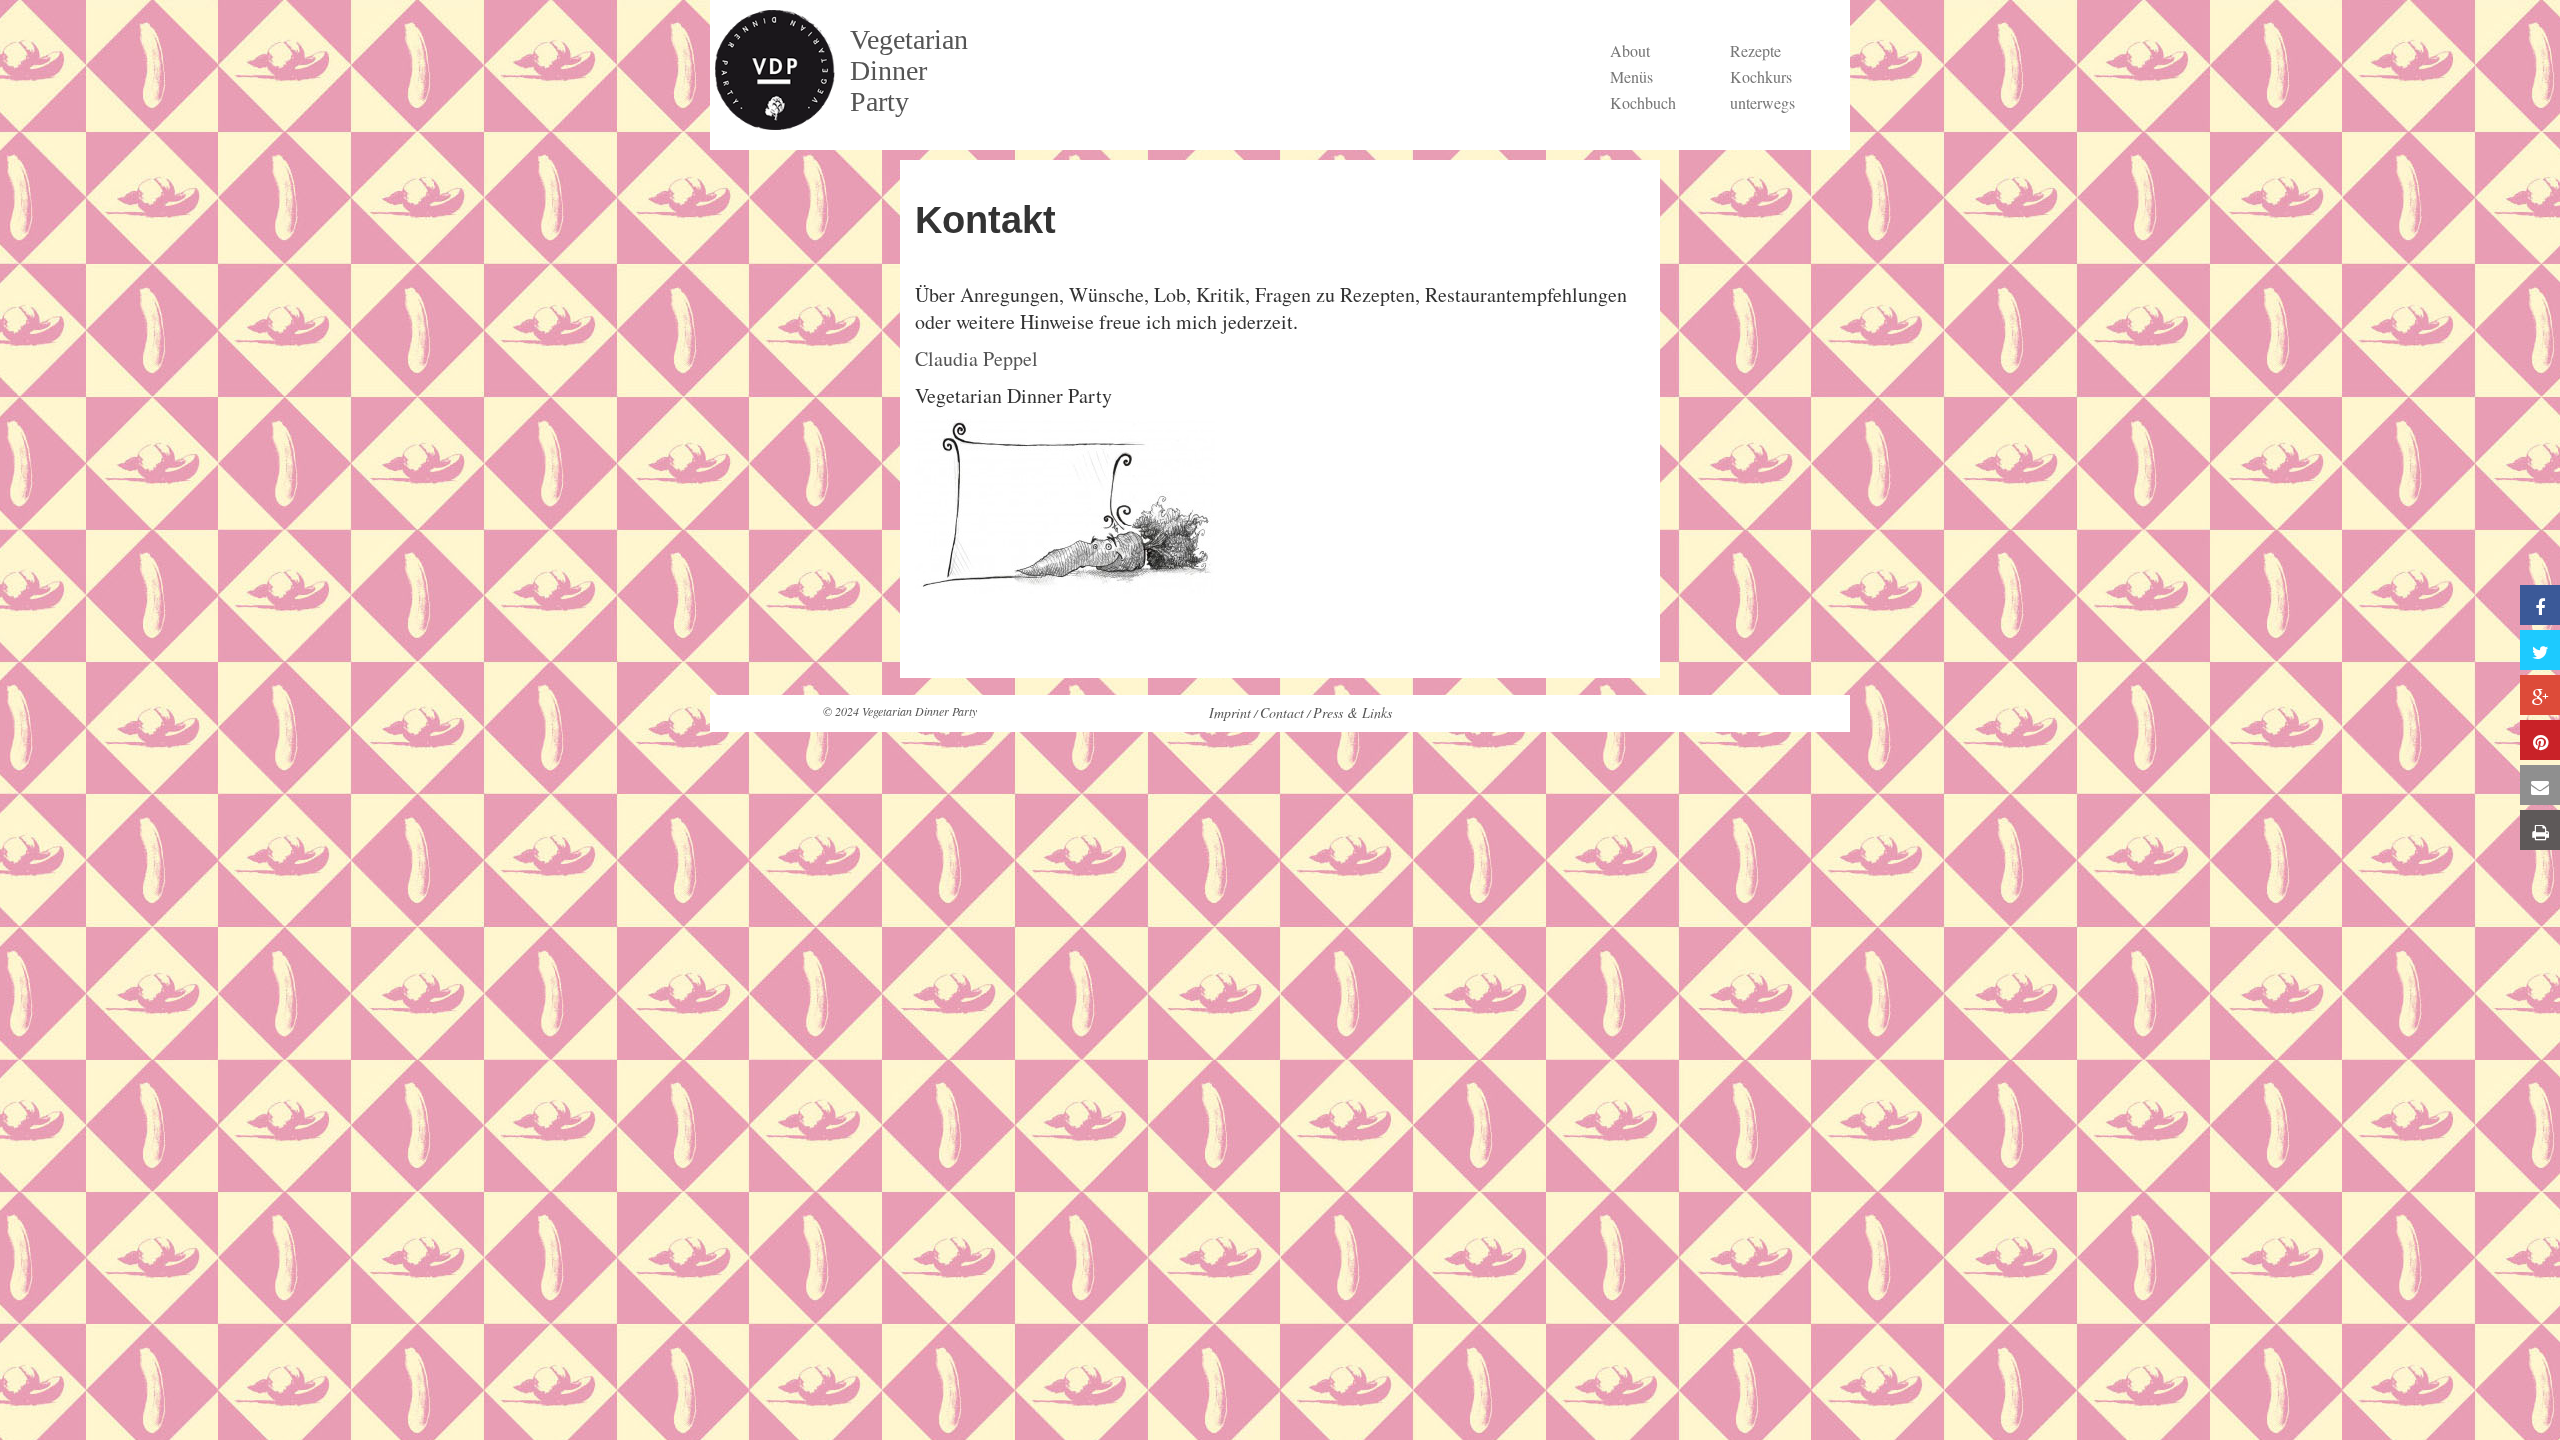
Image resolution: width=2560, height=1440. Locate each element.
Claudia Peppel (976, 358)
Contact (1282, 712)
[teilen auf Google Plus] (2540, 695)
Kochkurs (1761, 76)
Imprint (1230, 712)
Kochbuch (1643, 102)
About (1630, 50)
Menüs (1631, 76)
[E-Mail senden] (2540, 785)
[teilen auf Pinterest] (2540, 740)
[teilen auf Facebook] (2540, 605)
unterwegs (1762, 102)
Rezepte (1755, 50)
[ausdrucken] (2540, 830)
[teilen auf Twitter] (2540, 650)
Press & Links (1352, 712)
